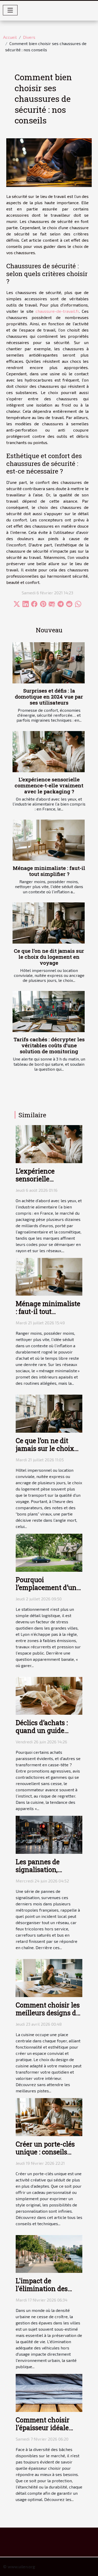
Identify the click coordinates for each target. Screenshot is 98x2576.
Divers (29, 37)
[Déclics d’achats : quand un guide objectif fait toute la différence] (49, 1695)
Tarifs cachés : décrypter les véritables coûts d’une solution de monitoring (49, 1045)
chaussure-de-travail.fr (57, 311)
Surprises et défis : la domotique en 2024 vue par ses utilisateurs (49, 697)
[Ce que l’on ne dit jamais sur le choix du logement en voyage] (49, 923)
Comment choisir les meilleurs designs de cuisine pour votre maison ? (48, 2017)
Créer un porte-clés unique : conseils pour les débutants (45, 2152)
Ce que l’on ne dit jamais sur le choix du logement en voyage (49, 957)
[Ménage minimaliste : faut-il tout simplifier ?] (49, 840)
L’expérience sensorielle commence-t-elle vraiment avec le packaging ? (49, 785)
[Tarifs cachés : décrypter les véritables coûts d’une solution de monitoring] (49, 1012)
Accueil (10, 37)
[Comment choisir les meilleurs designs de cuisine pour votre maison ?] (49, 1977)
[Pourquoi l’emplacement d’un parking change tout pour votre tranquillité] (49, 1552)
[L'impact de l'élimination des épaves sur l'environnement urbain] (49, 2253)
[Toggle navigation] (10, 10)
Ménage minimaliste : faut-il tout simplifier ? (49, 871)
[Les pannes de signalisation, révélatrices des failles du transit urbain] (49, 1834)
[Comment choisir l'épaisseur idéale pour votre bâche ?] (49, 2392)
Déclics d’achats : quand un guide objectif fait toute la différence (45, 1734)
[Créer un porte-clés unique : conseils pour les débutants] (49, 2116)
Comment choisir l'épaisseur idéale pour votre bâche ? (44, 2428)
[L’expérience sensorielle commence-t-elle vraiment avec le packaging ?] (49, 752)
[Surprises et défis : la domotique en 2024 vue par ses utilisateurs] (49, 663)
